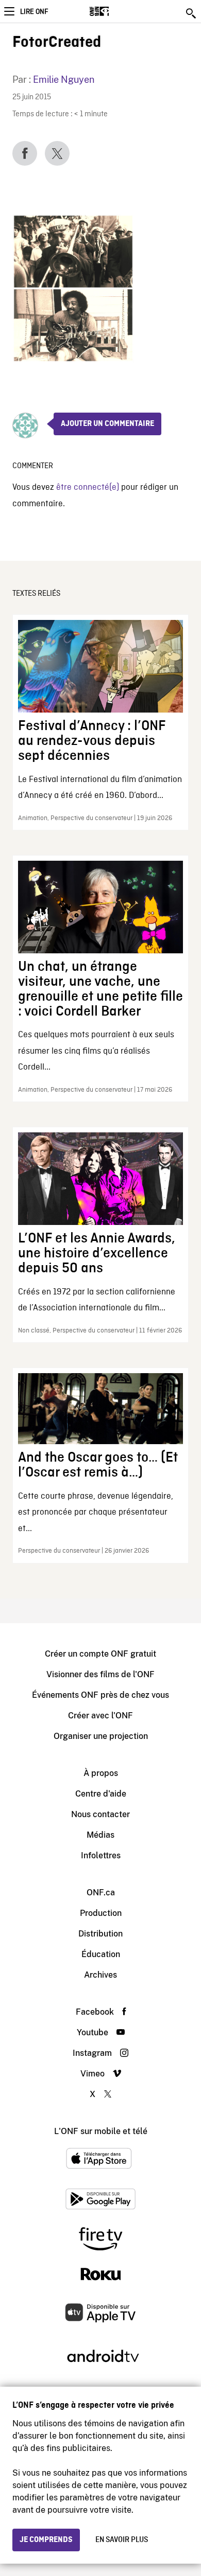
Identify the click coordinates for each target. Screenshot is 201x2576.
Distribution (100, 1934)
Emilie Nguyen (64, 79)
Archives (100, 1975)
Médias (100, 1835)
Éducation (101, 1954)
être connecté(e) (88, 487)
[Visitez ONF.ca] (117, 11)
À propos (101, 1773)
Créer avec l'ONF (100, 1716)
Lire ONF (34, 12)
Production (101, 1913)
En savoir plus (122, 2540)
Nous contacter (100, 1814)
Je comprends (46, 2540)
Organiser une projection (101, 1736)
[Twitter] (57, 153)
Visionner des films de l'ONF (100, 1674)
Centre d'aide (101, 1794)
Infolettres (101, 1855)
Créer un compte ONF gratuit (100, 1654)
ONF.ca (101, 1893)
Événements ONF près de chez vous (100, 1695)
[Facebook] (25, 153)
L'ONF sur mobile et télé (101, 2131)
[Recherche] (192, 13)
